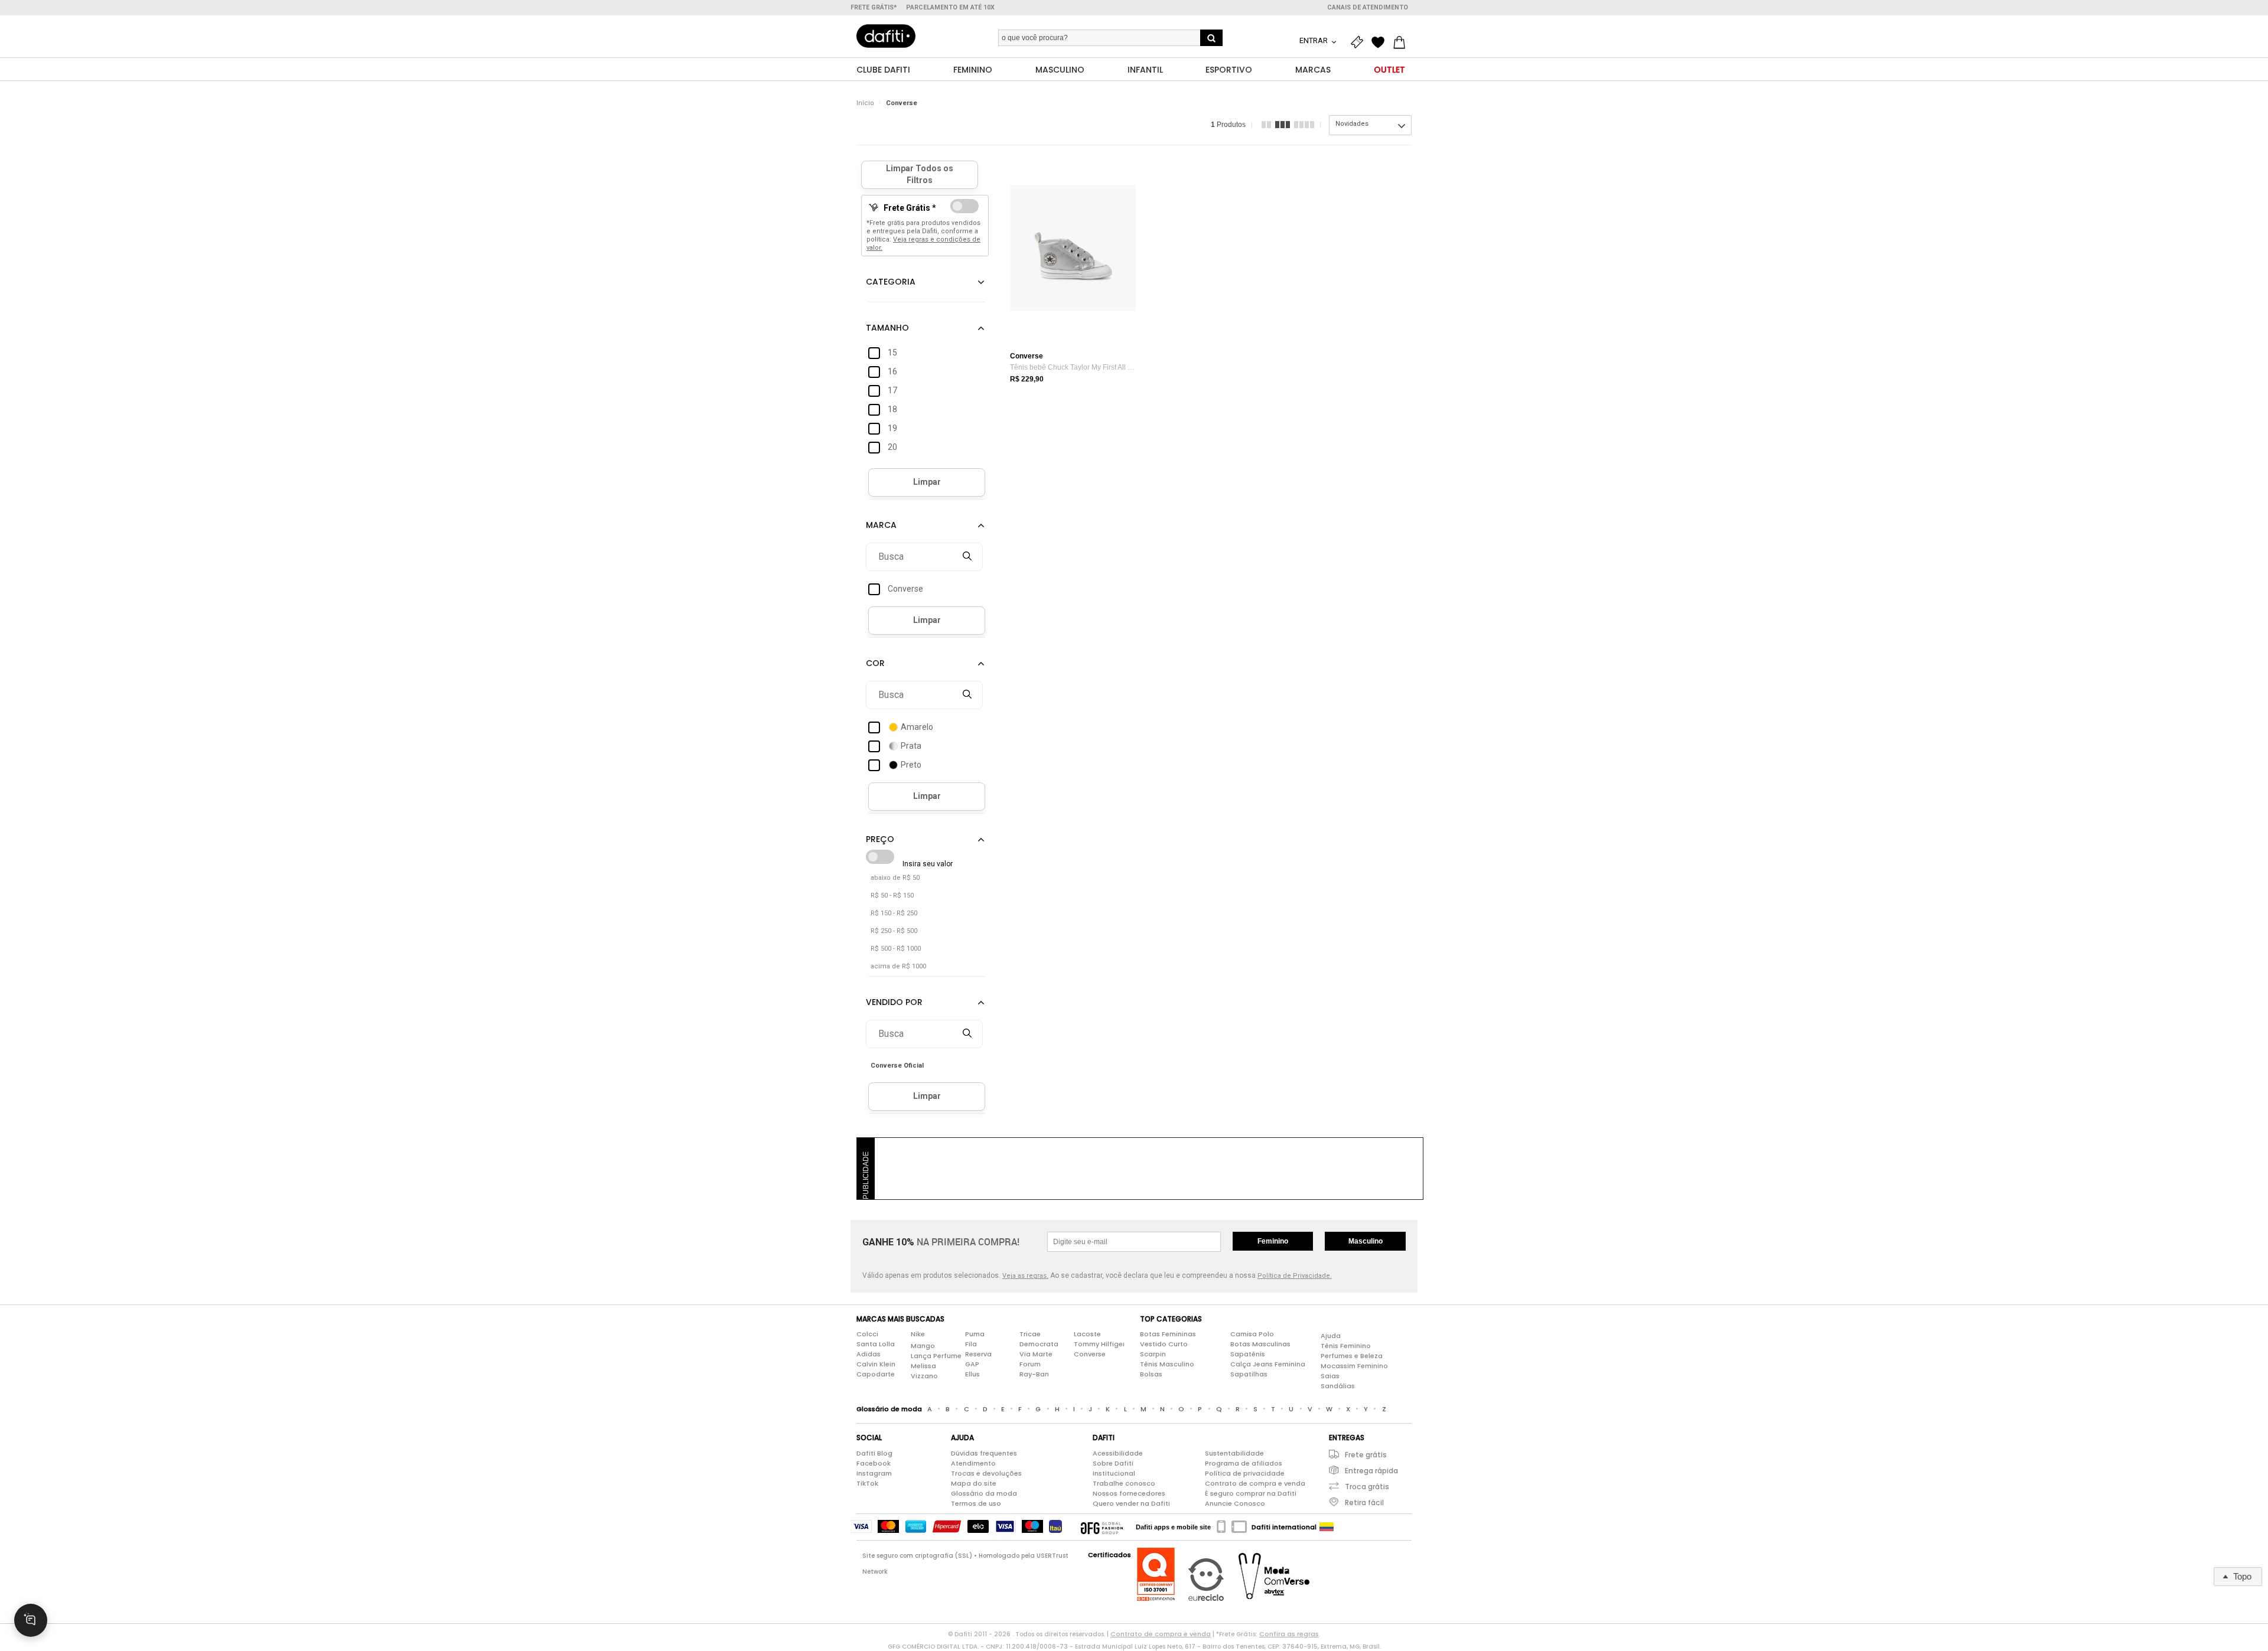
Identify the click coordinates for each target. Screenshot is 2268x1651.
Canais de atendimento (1368, 7)
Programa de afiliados (1244, 1463)
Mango (923, 1346)
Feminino (1273, 1241)
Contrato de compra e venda (1255, 1483)
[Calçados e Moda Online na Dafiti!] (886, 36)
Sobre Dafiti (1113, 1463)
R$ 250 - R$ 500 (894, 931)
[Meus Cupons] (1360, 43)
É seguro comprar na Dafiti (1251, 1493)
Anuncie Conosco (1235, 1503)
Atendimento (973, 1463)
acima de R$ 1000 (898, 966)
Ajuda (1331, 1336)
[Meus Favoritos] (1381, 43)
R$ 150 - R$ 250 (894, 913)
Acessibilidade (1118, 1453)
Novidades (1352, 124)
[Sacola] (1402, 43)
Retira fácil (1364, 1502)
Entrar (1314, 40)
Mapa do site (974, 1483)
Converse (902, 103)
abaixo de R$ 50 (895, 878)
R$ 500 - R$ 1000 (896, 949)
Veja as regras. (1025, 1276)
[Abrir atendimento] (31, 1620)
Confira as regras (1289, 1634)
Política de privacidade (1245, 1473)
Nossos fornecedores (1129, 1493)
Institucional (1114, 1473)
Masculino (1366, 1241)
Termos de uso (976, 1503)
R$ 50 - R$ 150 (892, 895)
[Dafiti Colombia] (1327, 1527)
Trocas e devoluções (986, 1473)
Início (865, 103)
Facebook (874, 1463)
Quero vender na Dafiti (1131, 1503)
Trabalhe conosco (1124, 1483)
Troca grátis (1367, 1487)
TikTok (867, 1483)
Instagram (874, 1473)
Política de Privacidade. (1295, 1276)
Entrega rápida (1371, 1471)
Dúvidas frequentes (984, 1453)
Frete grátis (1366, 1455)
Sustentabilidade (1234, 1453)
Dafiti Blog (874, 1453)
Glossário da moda (984, 1493)
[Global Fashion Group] (1102, 1527)
